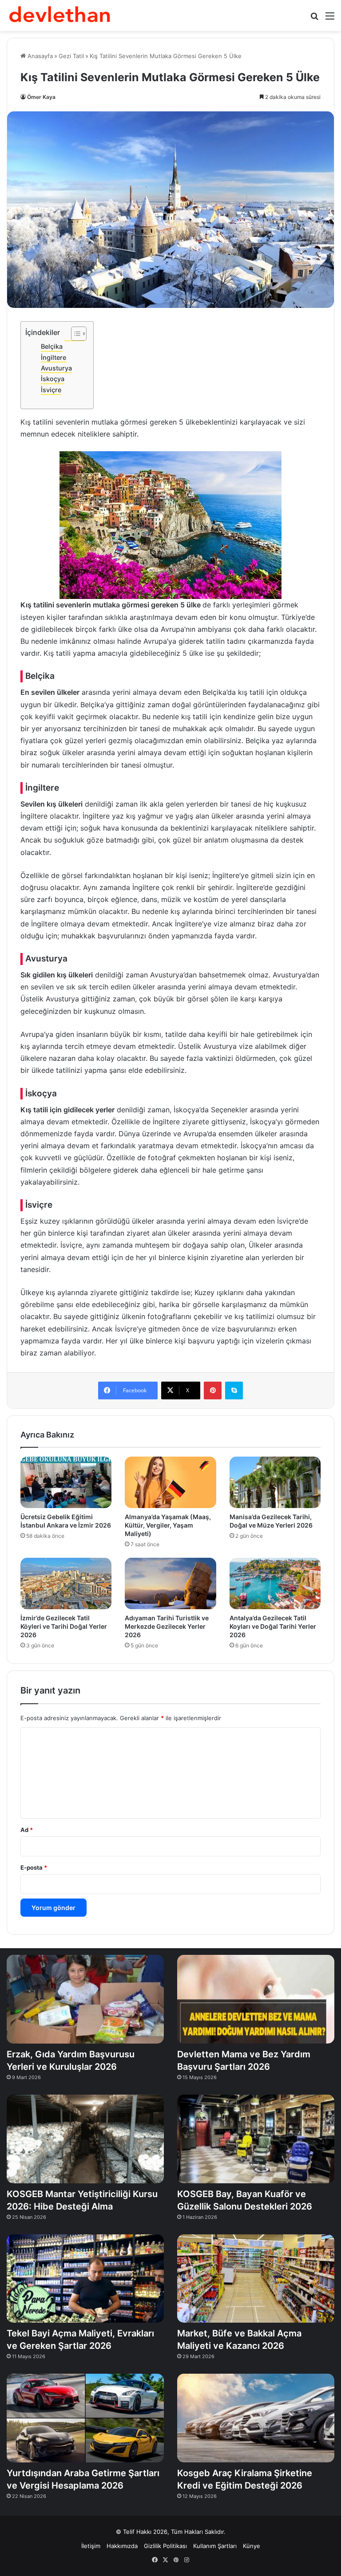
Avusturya (56, 368)
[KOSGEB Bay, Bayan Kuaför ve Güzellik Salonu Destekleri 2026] (256, 2139)
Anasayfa (39, 56)
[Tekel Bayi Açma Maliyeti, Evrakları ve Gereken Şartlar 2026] (85, 2279)
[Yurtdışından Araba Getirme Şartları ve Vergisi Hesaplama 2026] (85, 2418)
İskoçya (53, 379)
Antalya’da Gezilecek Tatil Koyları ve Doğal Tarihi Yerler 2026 (273, 1626)
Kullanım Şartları (215, 2546)
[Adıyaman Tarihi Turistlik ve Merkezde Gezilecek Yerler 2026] (170, 1583)
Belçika (52, 346)
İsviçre (51, 390)
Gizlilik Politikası (165, 2546)
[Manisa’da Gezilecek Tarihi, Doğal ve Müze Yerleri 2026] (275, 1482)
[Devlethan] (60, 16)
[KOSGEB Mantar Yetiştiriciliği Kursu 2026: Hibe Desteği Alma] (85, 2139)
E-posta (34, 1867)
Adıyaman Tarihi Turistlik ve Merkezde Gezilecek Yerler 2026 (167, 1626)
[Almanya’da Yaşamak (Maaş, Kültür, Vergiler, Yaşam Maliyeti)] (170, 1482)
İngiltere (54, 357)
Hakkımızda (122, 2546)
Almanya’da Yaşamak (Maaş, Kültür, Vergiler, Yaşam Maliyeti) (168, 1525)
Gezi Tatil (71, 56)
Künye (252, 2546)
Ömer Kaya (41, 97)
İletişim (91, 2546)
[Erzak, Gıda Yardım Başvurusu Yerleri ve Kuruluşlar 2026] (85, 1999)
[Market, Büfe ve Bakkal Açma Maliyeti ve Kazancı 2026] (256, 2279)
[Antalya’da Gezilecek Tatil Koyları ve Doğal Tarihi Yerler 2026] (275, 1583)
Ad (27, 1830)
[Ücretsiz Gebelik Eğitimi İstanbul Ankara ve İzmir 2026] (66, 1482)
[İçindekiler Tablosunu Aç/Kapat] (74, 334)
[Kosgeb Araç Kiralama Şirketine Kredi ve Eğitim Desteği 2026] (256, 2418)
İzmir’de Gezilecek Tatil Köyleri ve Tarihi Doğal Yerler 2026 (64, 1626)
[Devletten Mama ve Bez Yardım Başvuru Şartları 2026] (256, 1999)
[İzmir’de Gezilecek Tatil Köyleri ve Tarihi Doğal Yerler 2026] (66, 1583)
